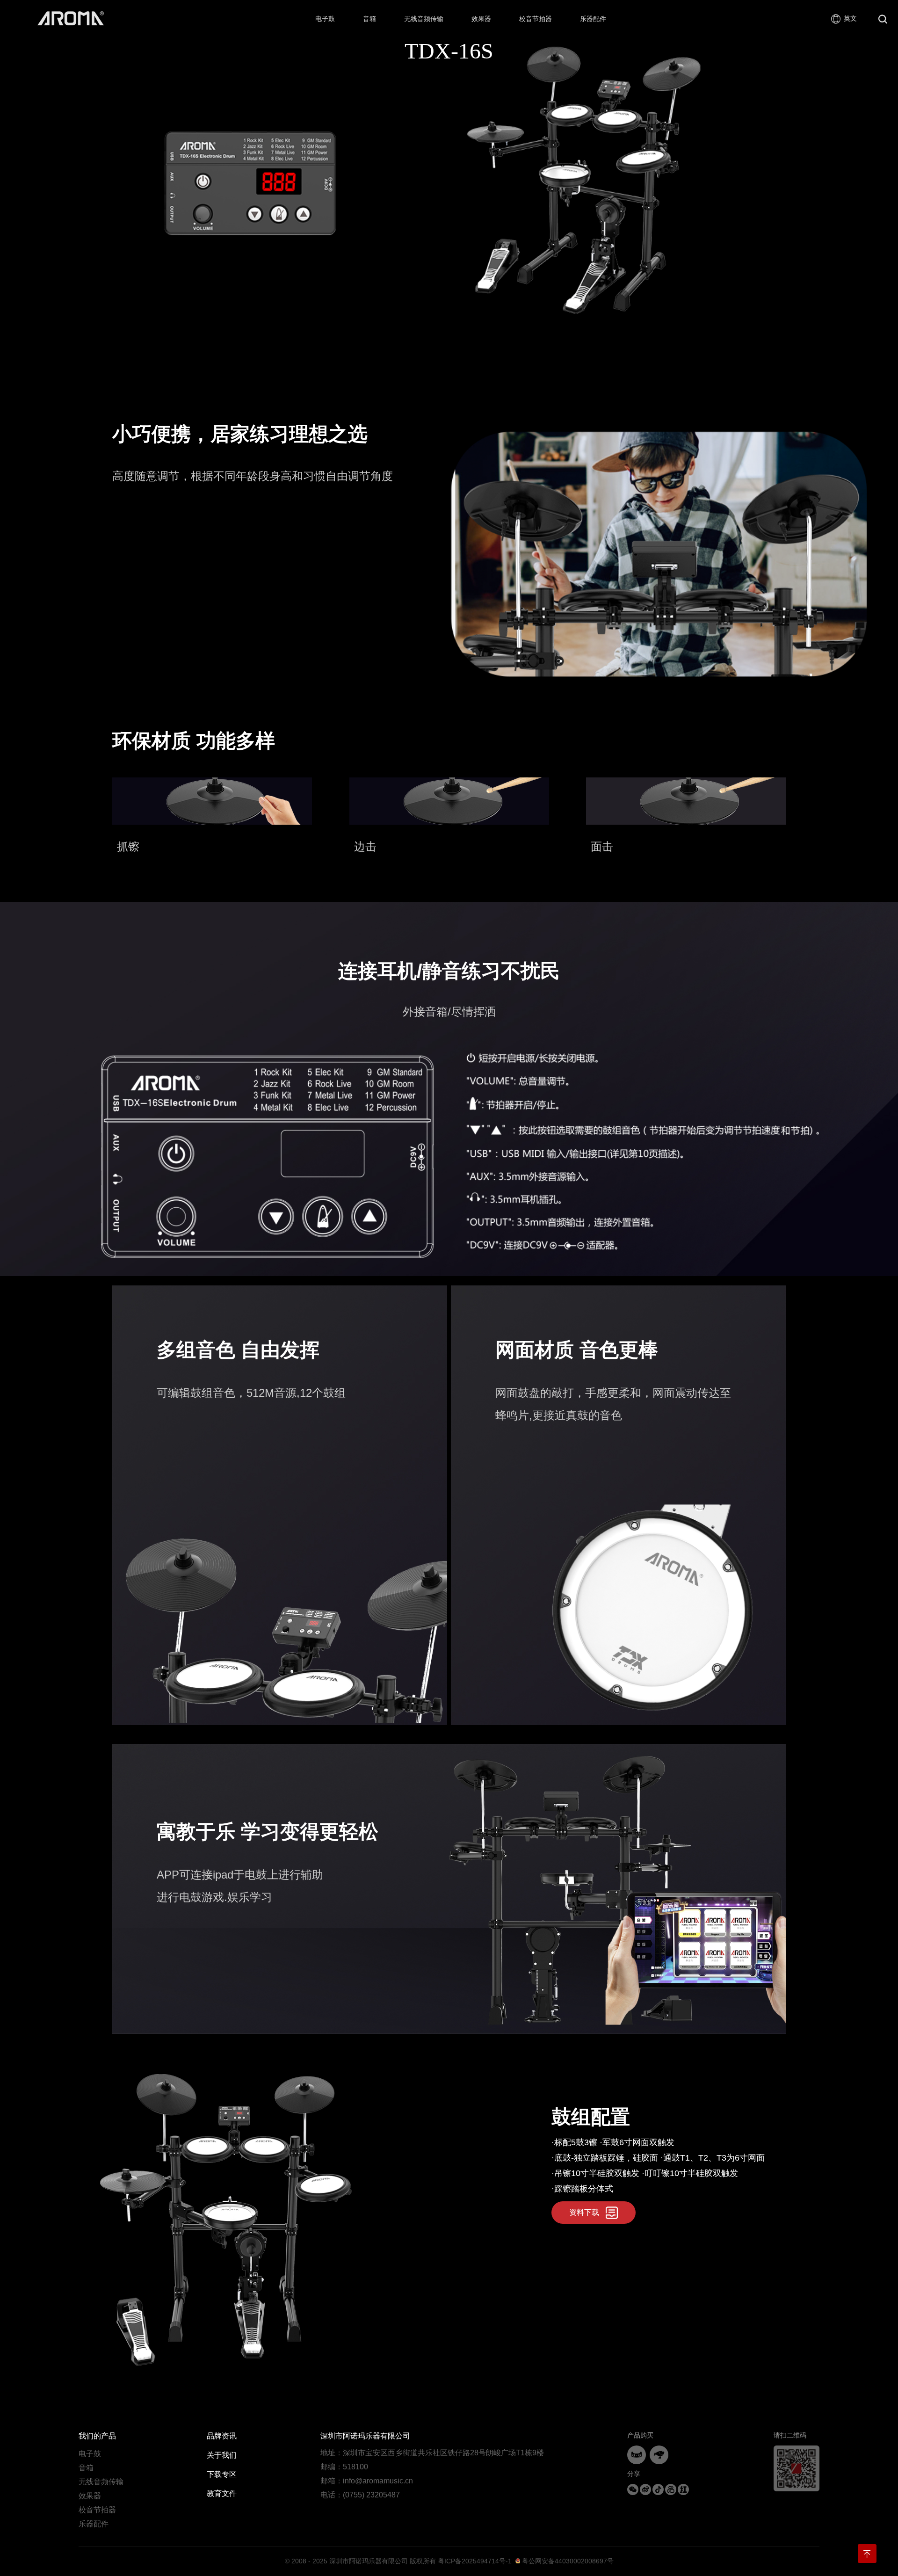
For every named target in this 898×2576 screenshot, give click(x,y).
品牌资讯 (222, 2436)
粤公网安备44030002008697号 (567, 2561)
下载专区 (222, 2474)
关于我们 (222, 2455)
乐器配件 (94, 2524)
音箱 (86, 2468)
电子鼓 (90, 2454)
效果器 (90, 2496)
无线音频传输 (101, 2482)
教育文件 (222, 2493)
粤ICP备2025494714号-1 (475, 2561)
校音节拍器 (97, 2510)
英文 (850, 18)
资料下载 (584, 2212)
